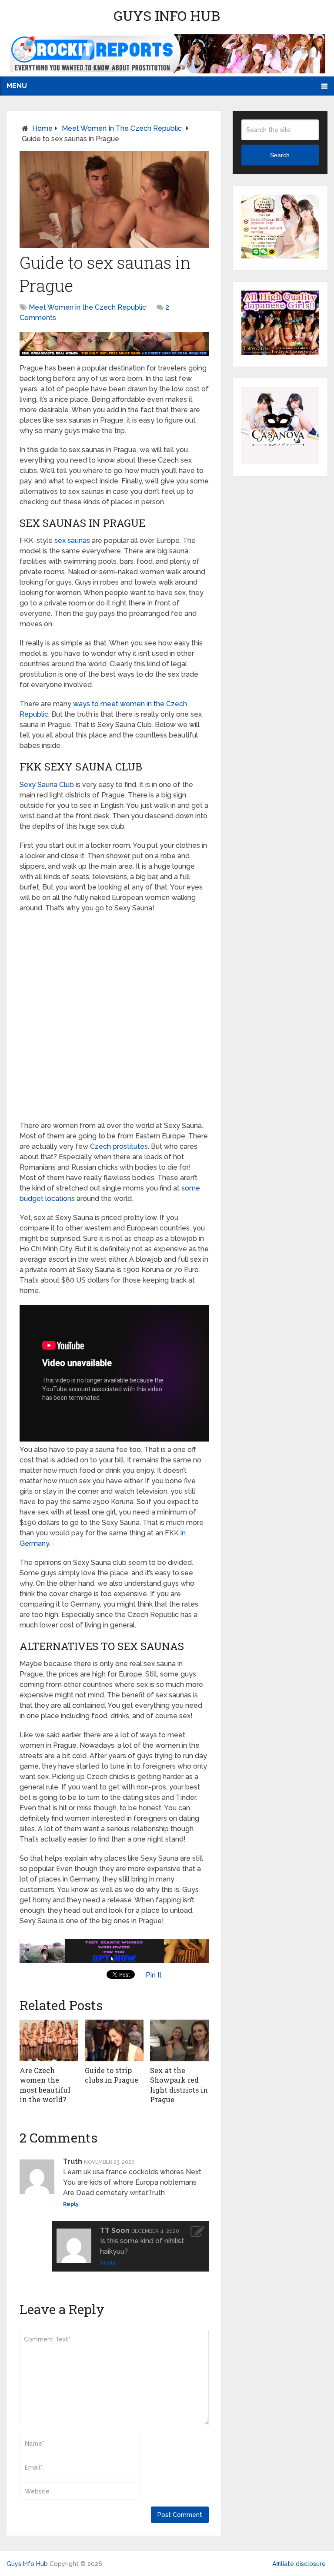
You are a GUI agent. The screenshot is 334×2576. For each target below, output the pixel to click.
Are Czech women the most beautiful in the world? (45, 2085)
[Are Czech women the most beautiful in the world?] (49, 2040)
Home (42, 128)
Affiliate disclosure (299, 2564)
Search (280, 155)
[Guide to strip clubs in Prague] (114, 2040)
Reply (71, 2204)
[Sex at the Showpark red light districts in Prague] (179, 2040)
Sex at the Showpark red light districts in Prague (179, 2085)
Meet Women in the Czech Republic (122, 128)
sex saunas (72, 541)
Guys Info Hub (167, 15)
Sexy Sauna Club (47, 785)
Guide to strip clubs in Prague (112, 2075)
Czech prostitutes (119, 1146)
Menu (17, 86)
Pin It (154, 1975)
